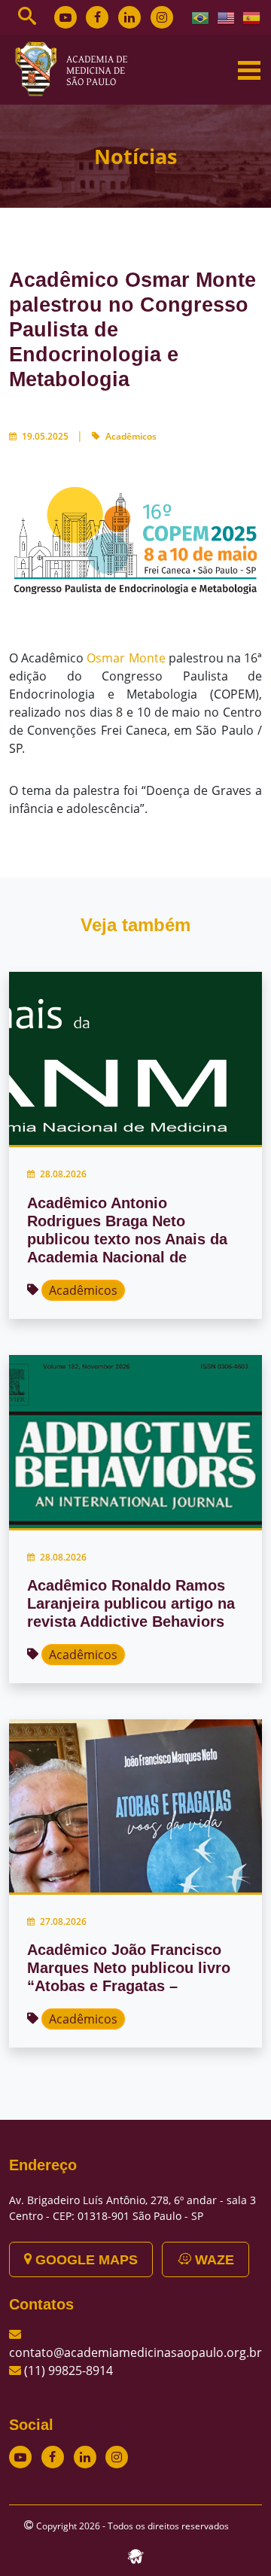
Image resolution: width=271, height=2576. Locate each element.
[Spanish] (252, 17)
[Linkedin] (129, 17)
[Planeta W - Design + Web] (135, 2555)
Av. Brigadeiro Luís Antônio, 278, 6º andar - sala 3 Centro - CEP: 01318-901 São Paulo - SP (132, 2208)
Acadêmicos (131, 436)
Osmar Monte (126, 658)
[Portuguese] (201, 17)
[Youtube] (65, 17)
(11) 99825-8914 (69, 2370)
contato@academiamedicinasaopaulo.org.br (135, 2352)
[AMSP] (77, 69)
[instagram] (162, 17)
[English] (227, 17)
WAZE (213, 2260)
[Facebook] (97, 17)
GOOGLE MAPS (85, 2260)
